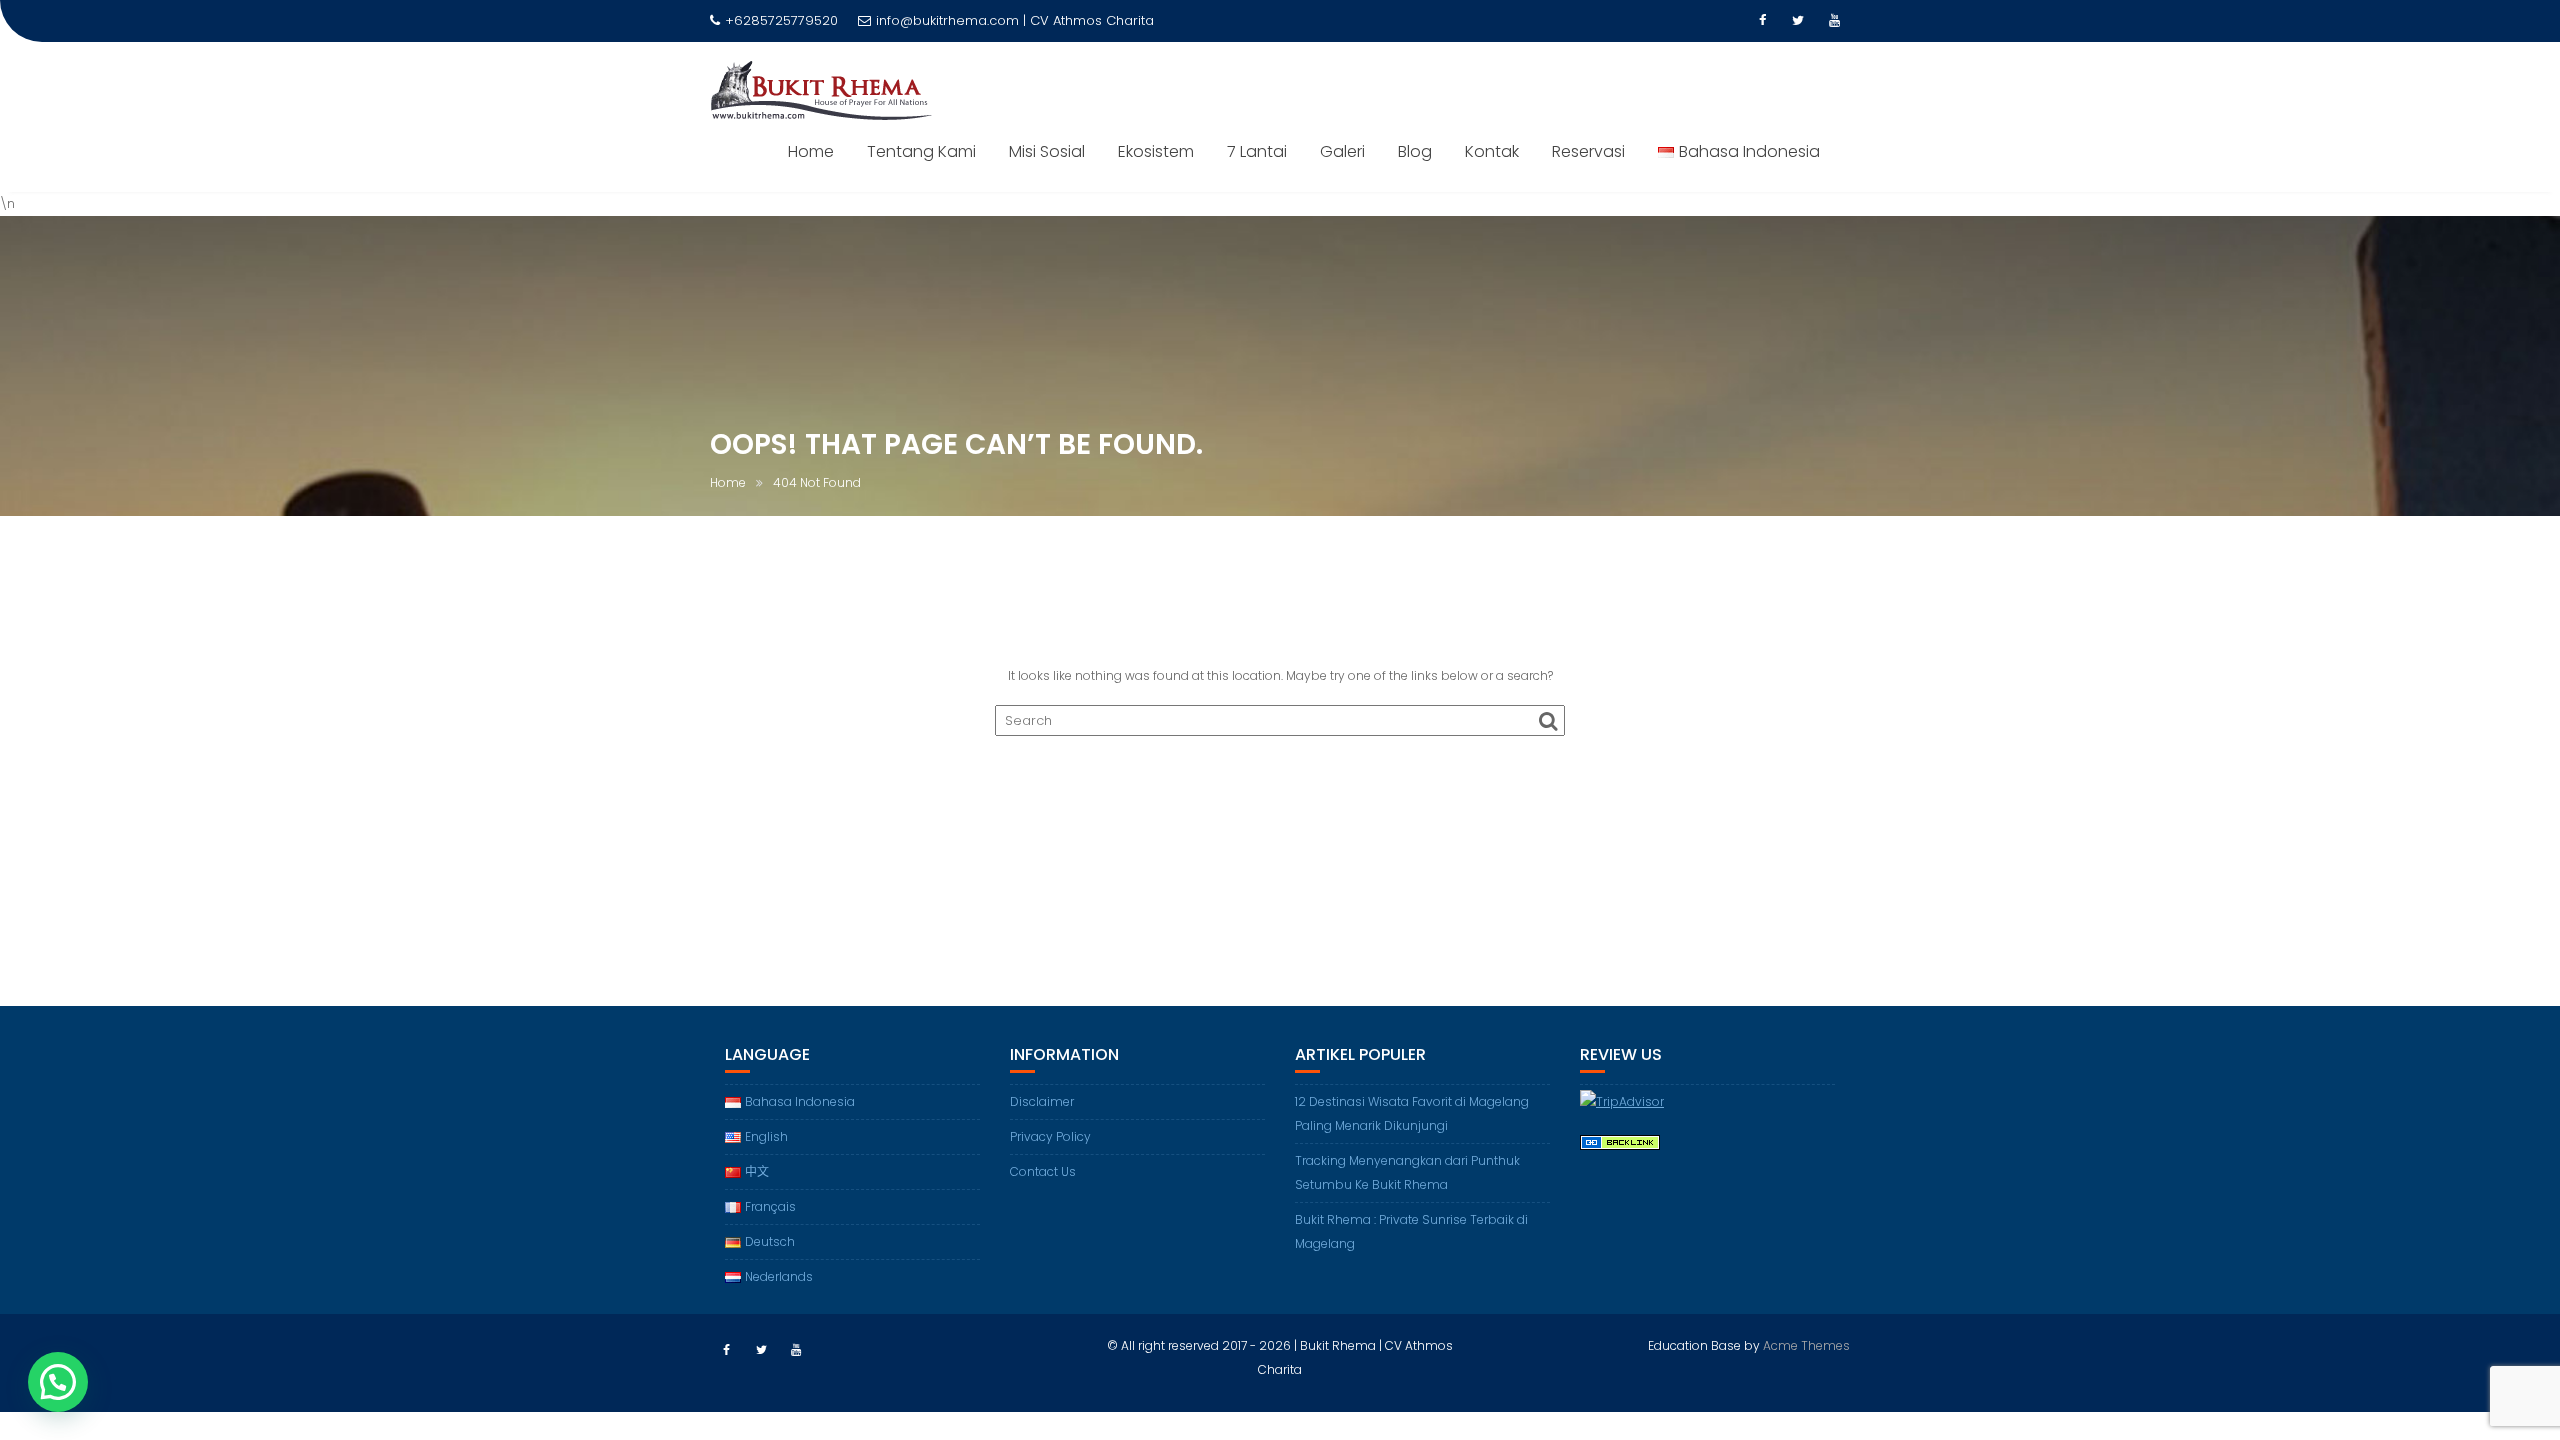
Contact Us (1043, 1171)
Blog (1415, 151)
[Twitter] (1798, 21)
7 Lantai (1257, 151)
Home (811, 151)
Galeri (1342, 151)
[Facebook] (1762, 21)
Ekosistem (1156, 151)
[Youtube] (1834, 21)
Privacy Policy (1050, 1136)
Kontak (1492, 151)
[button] (58, 1382)
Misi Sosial (1047, 151)
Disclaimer (1042, 1101)
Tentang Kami (921, 151)
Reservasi (1588, 151)
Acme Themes (1806, 1345)
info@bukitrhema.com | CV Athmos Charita (1015, 20)
